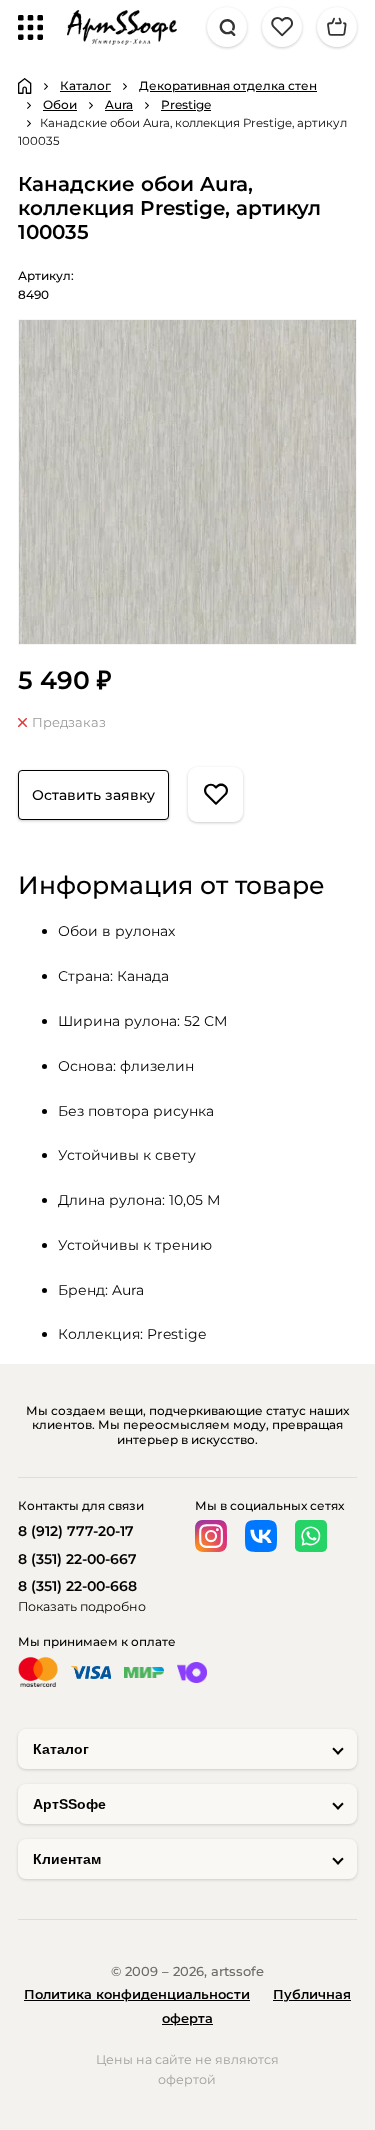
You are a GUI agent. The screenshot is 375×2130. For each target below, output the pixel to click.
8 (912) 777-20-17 (76, 1531)
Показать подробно (82, 1606)
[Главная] (25, 86)
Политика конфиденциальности (137, 1994)
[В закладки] (215, 794)
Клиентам (67, 1859)
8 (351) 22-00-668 (77, 1586)
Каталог (61, 1749)
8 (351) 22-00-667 (77, 1559)
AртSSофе (69, 1804)
